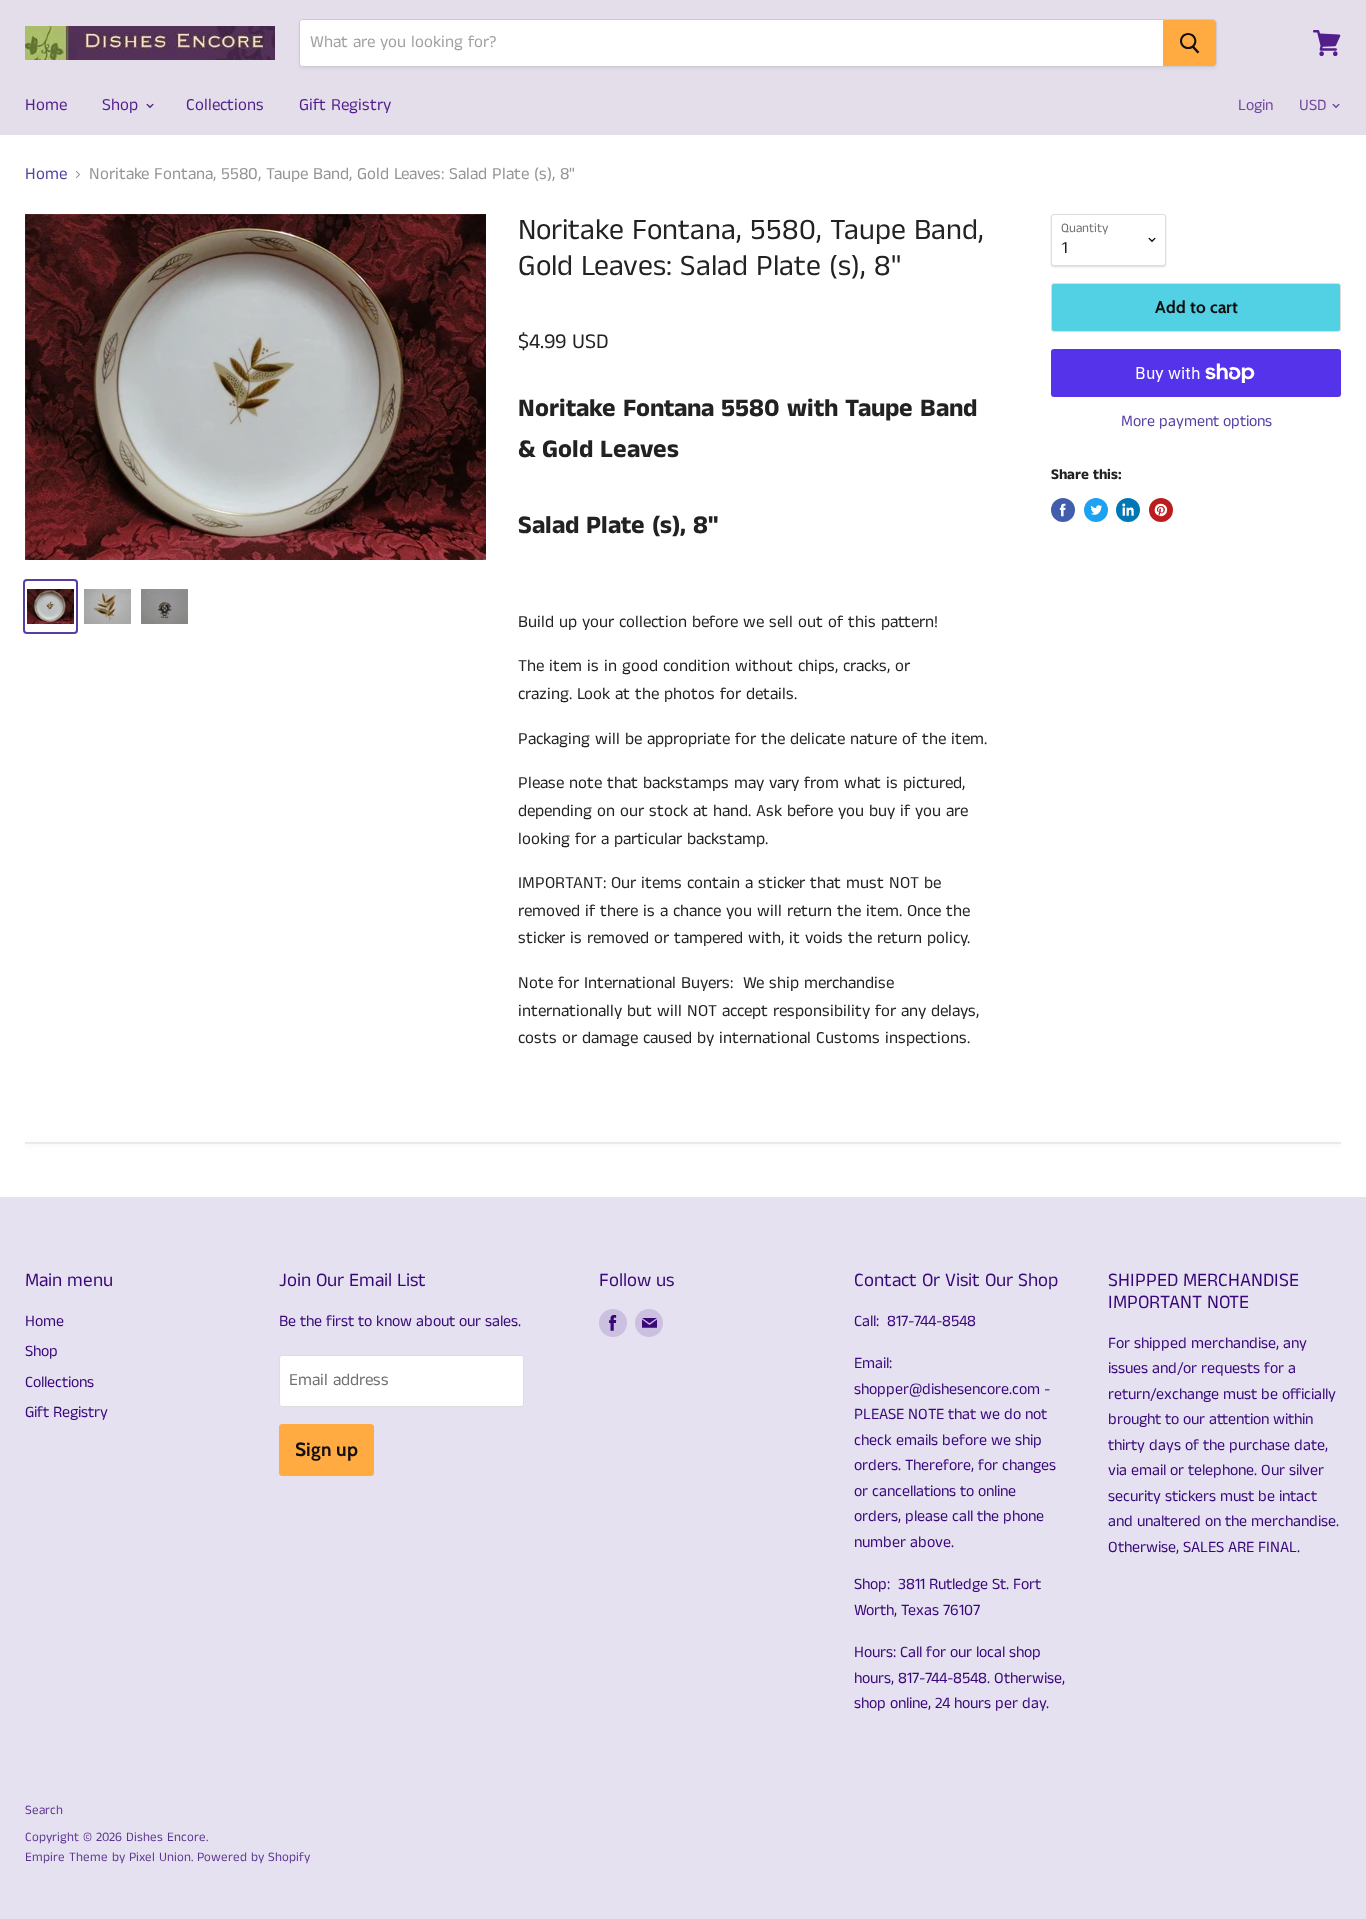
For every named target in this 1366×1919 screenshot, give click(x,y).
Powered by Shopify (253, 1857)
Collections (225, 105)
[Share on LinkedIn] (1128, 510)
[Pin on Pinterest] (1161, 510)
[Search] (1189, 43)
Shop (122, 105)
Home (46, 105)
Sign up (326, 1449)
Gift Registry (345, 105)
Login (1255, 105)
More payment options (1196, 422)
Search (44, 1810)
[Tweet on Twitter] (1096, 510)
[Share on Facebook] (1063, 510)
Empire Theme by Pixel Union (108, 1857)
